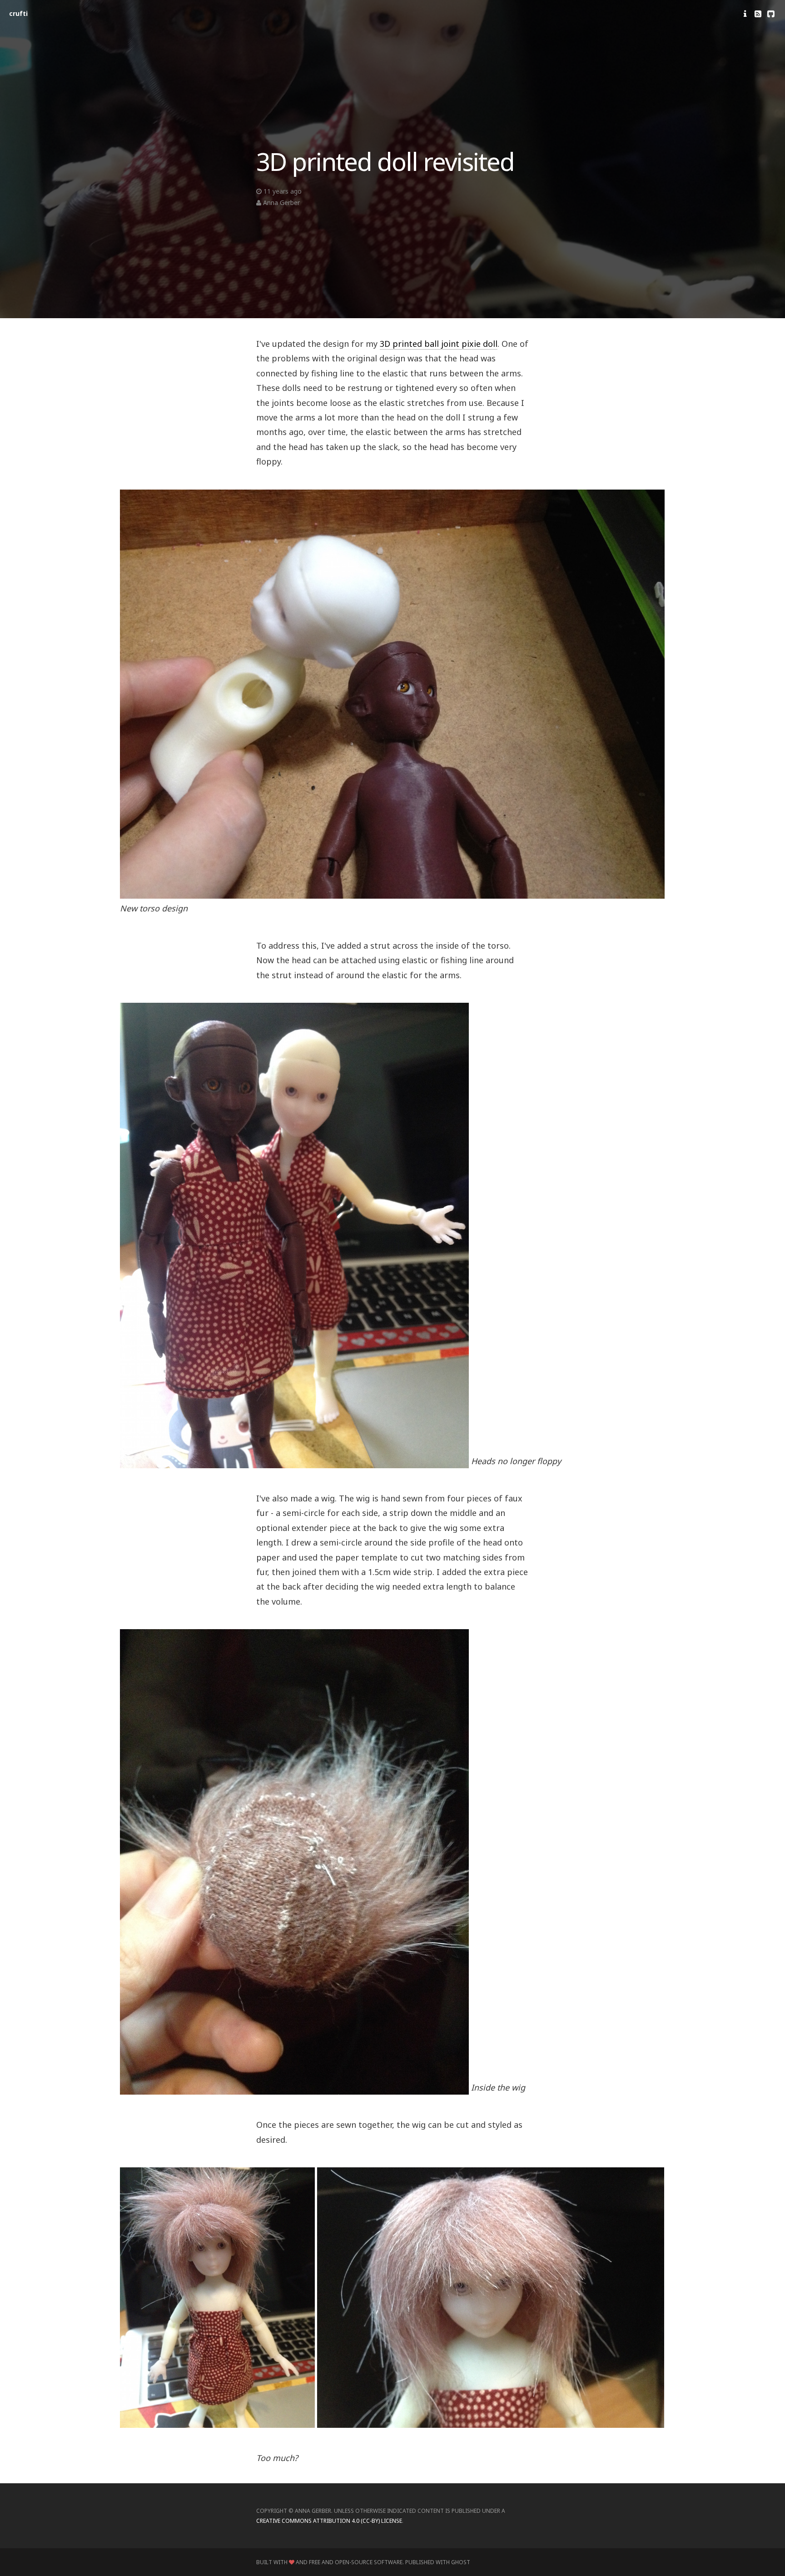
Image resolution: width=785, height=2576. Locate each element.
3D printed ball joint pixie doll (439, 344)
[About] (745, 14)
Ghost (461, 2563)
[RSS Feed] (758, 14)
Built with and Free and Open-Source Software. (330, 2563)
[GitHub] (771, 14)
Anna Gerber (281, 203)
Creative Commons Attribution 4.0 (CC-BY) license (329, 2521)
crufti (18, 13)
